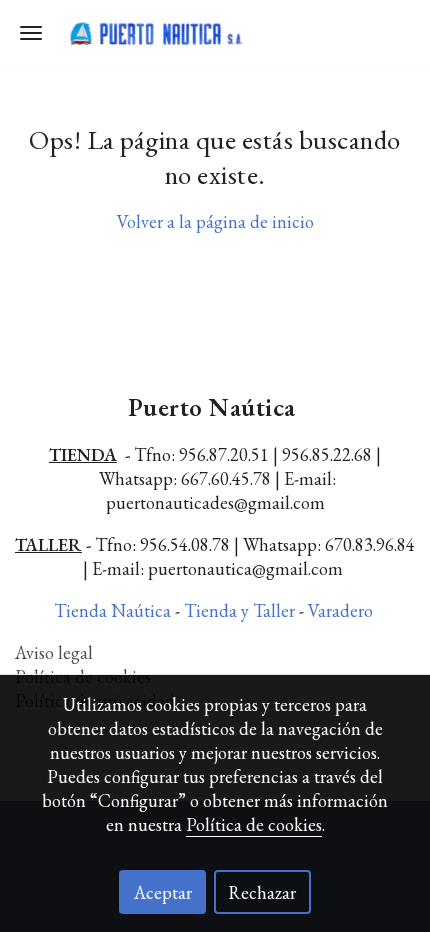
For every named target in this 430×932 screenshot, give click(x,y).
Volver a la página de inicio (215, 221)
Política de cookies (254, 824)
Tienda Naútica (114, 610)
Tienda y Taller (241, 610)
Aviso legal (54, 652)
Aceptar (163, 892)
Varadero (342, 610)
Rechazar (262, 892)
